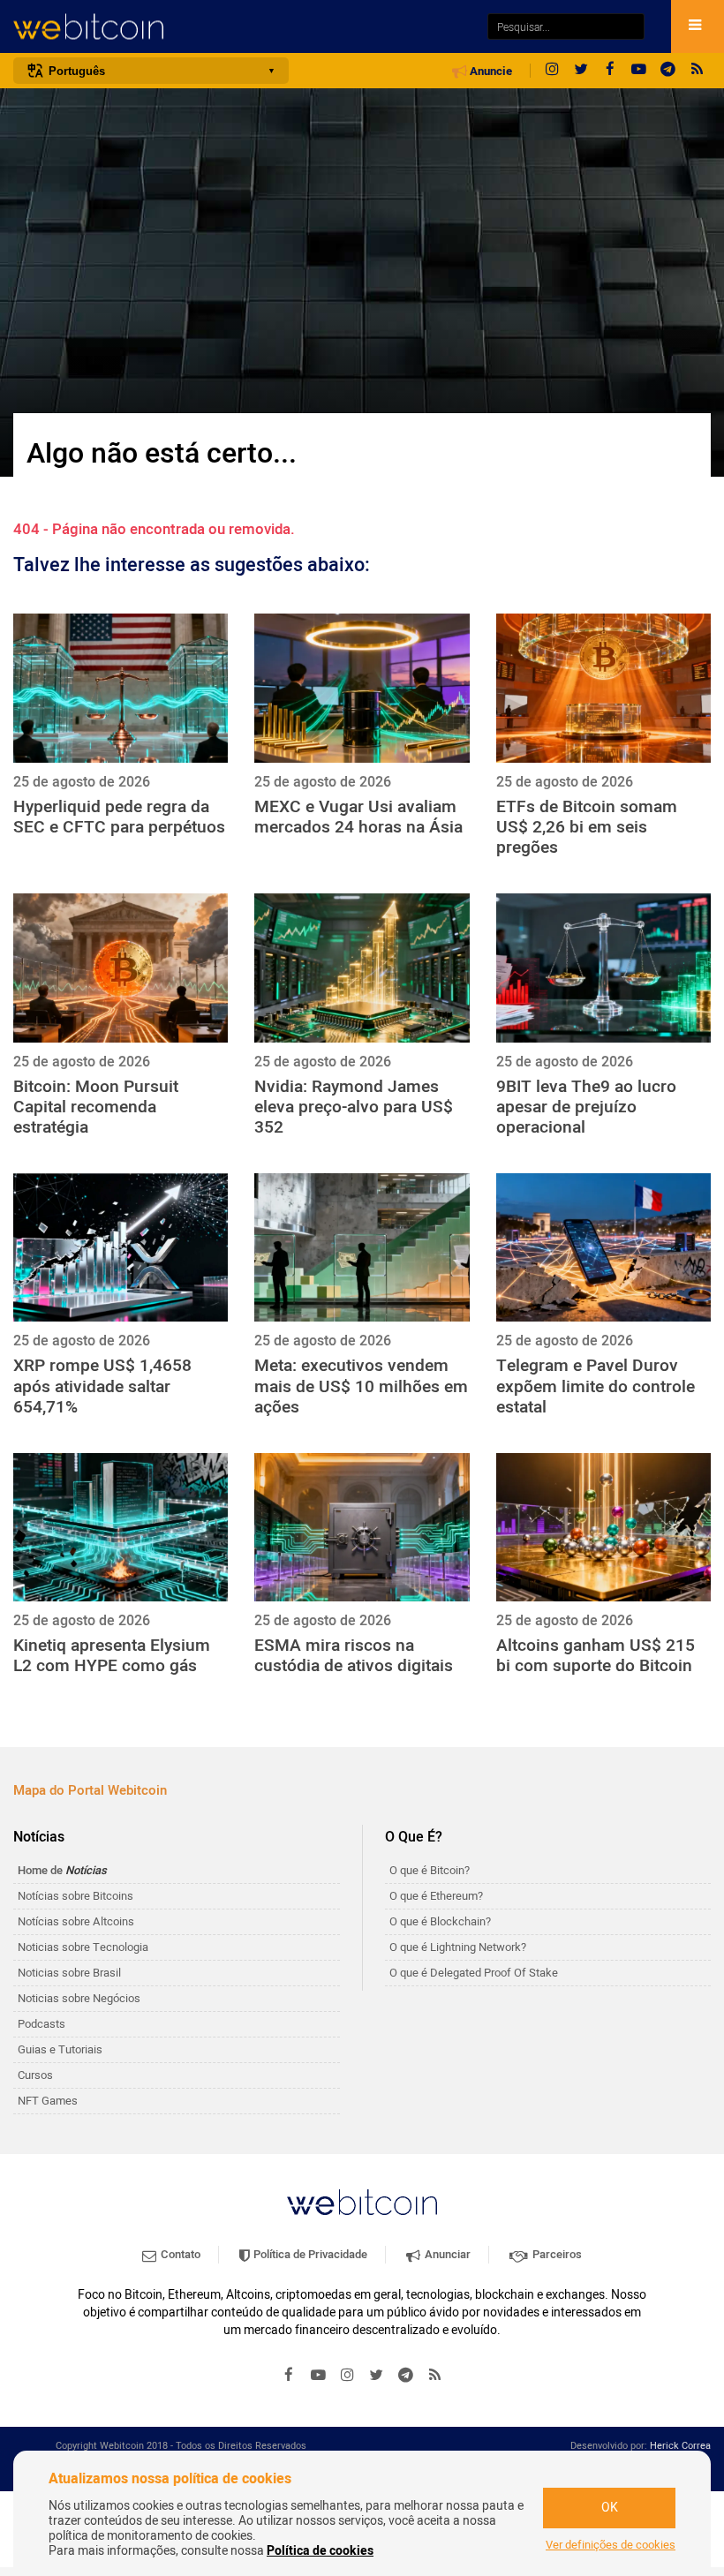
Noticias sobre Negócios (79, 1998)
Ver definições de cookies (611, 2545)
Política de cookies (320, 2551)
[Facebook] (610, 71)
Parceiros (556, 2254)
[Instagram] (552, 71)
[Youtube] (639, 71)
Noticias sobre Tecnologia (83, 1947)
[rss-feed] (698, 71)
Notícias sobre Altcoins (76, 1921)
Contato (179, 2254)
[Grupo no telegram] (668, 71)
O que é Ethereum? (436, 1896)
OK (610, 2508)
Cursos (35, 2075)
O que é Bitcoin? (430, 1870)
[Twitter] (581, 71)
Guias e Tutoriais (60, 2049)
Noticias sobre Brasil (69, 1973)
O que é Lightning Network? (458, 1947)
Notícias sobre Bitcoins (75, 1896)
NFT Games (48, 2101)
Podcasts (41, 2024)
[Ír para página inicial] (241, 27)
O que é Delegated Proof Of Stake (474, 1973)
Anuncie (490, 72)
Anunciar (446, 2254)
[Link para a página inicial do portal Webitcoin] (362, 2202)
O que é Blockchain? (440, 1921)
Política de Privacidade (309, 2254)
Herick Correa (680, 2446)
